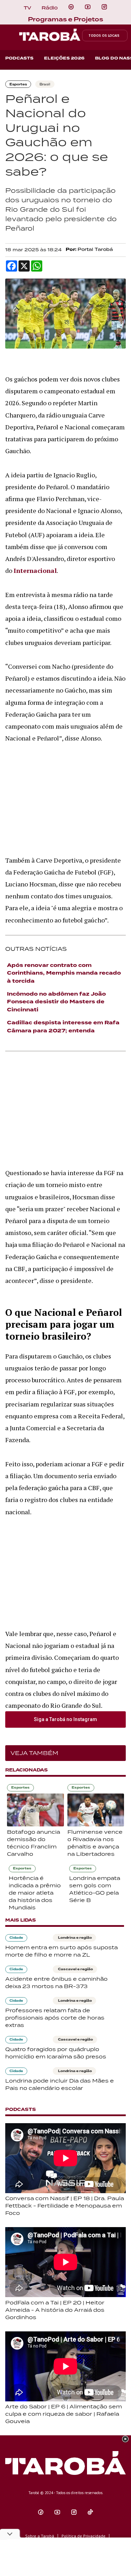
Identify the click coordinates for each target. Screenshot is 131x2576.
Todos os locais (104, 36)
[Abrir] (88, 7)
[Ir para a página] (71, 7)
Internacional (35, 570)
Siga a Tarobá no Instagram (65, 1719)
